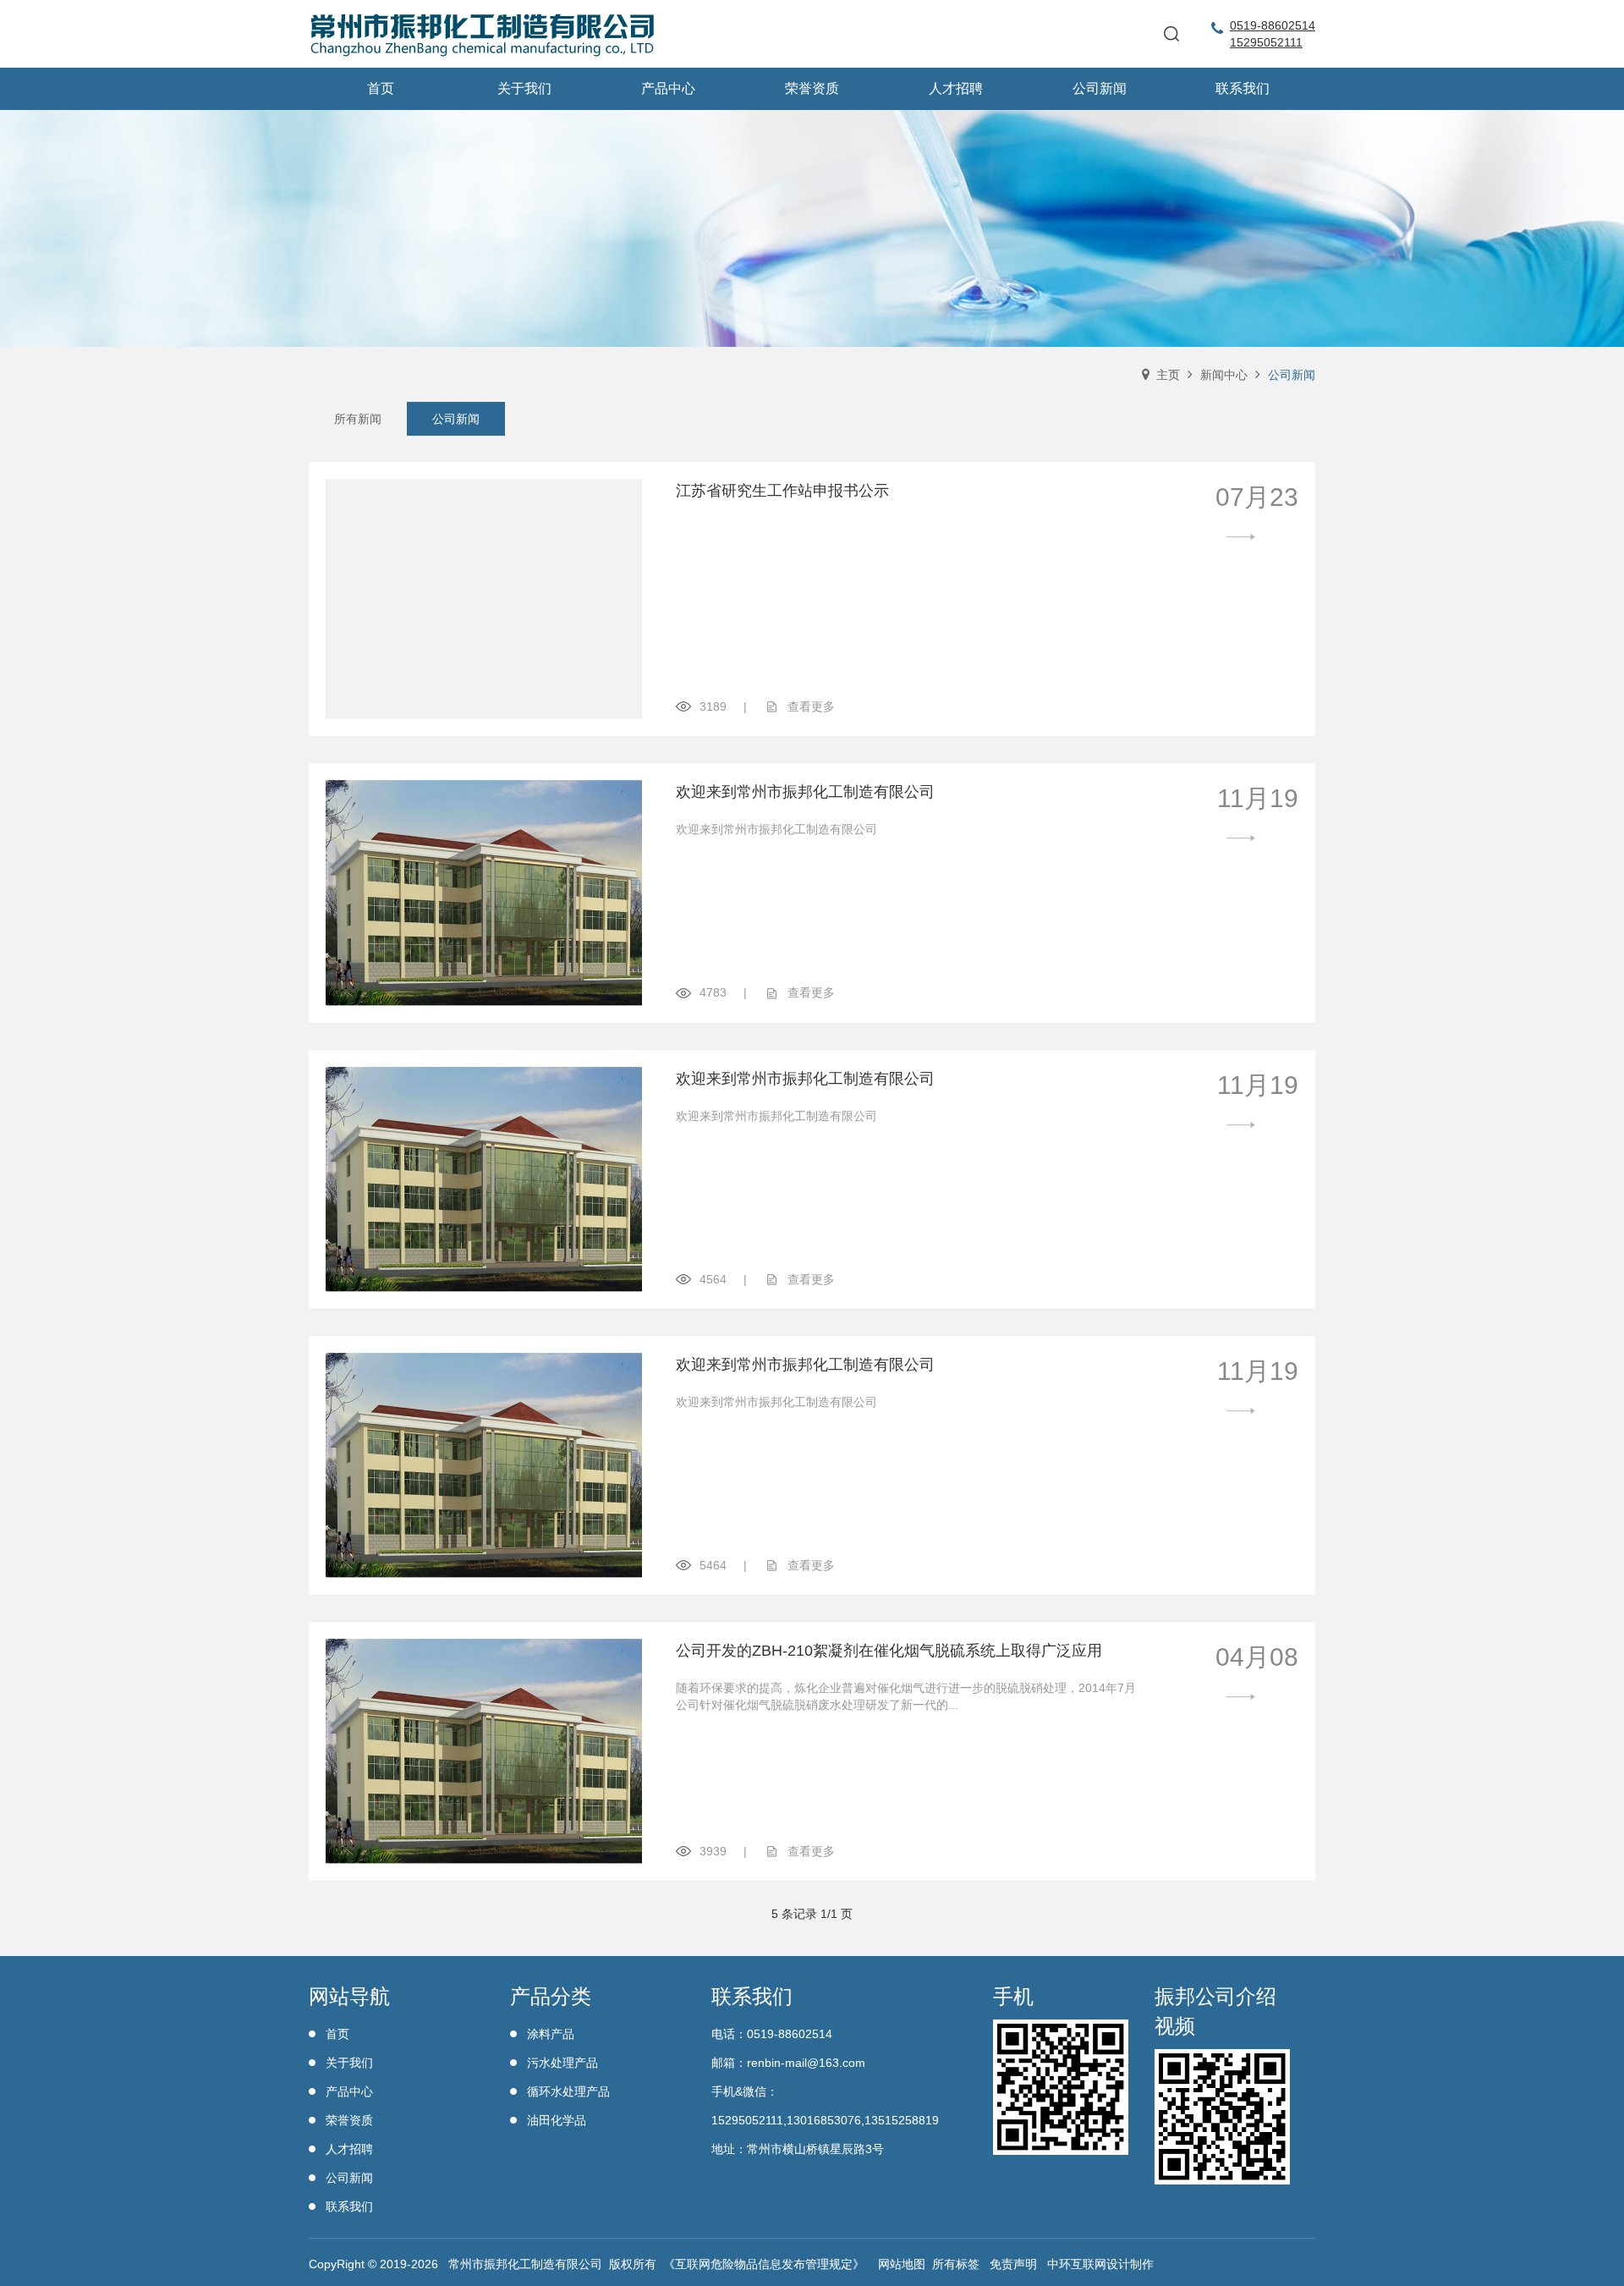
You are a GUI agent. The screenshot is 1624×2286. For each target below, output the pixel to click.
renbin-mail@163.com (806, 2063)
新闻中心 (1224, 375)
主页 (1168, 375)
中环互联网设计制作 (1100, 2264)
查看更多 (811, 706)
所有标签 (956, 2264)
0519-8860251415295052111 (1273, 34)
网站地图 (902, 2264)
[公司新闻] (812, 228)
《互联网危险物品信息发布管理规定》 (764, 2264)
